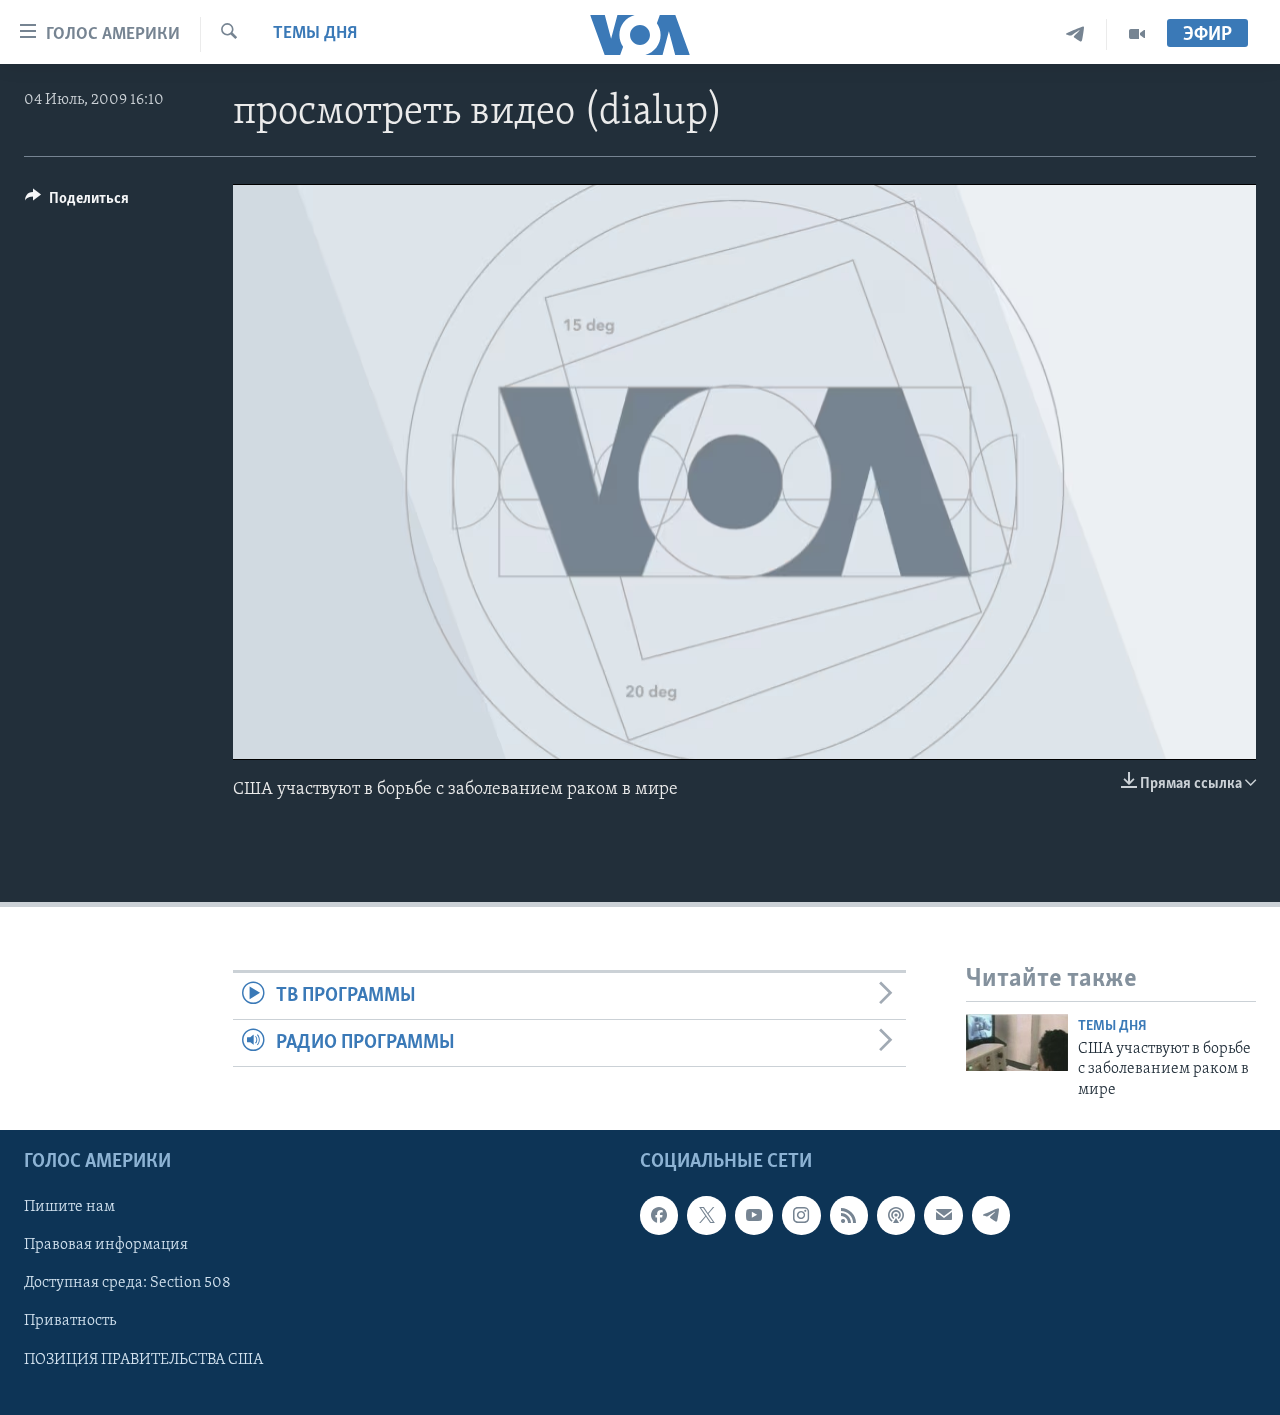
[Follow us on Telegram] (991, 1215)
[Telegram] (1075, 34)
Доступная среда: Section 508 (127, 1283)
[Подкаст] (896, 1215)
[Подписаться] (943, 1215)
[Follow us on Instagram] (801, 1215)
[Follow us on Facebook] (659, 1215)
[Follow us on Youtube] (754, 1215)
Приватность (70, 1321)
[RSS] (849, 1215)
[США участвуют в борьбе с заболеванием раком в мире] (1017, 1042)
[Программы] (1137, 34)
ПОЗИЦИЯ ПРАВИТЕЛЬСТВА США (143, 1360)
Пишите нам (69, 1207)
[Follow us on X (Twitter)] (706, 1215)
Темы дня (315, 34)
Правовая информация (106, 1245)
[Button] (77, 203)
